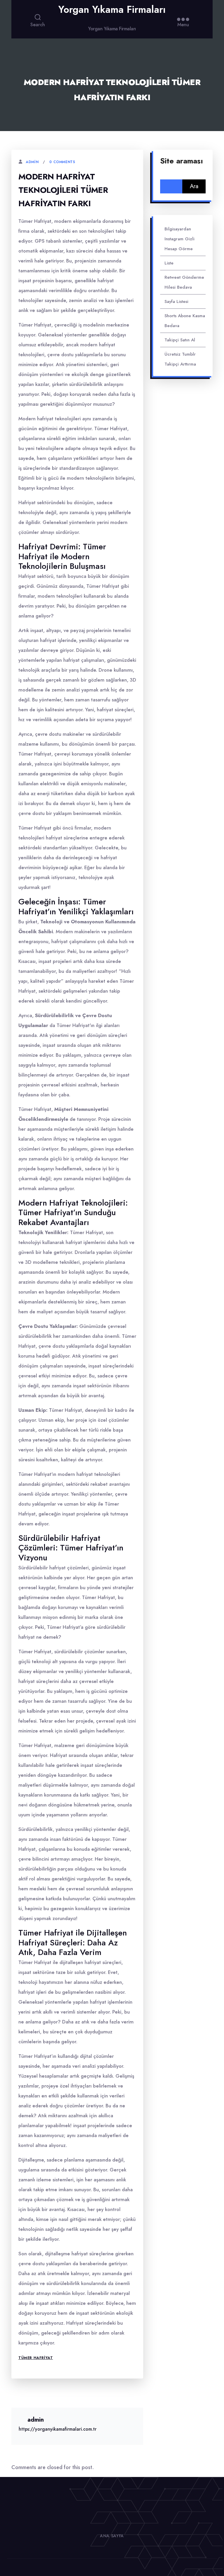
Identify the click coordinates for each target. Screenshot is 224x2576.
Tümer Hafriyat (36, 2358)
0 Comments (62, 162)
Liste (169, 263)
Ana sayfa (112, 2536)
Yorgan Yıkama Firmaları (112, 10)
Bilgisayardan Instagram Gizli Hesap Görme (180, 239)
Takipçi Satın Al (180, 340)
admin (32, 162)
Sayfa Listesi (176, 301)
